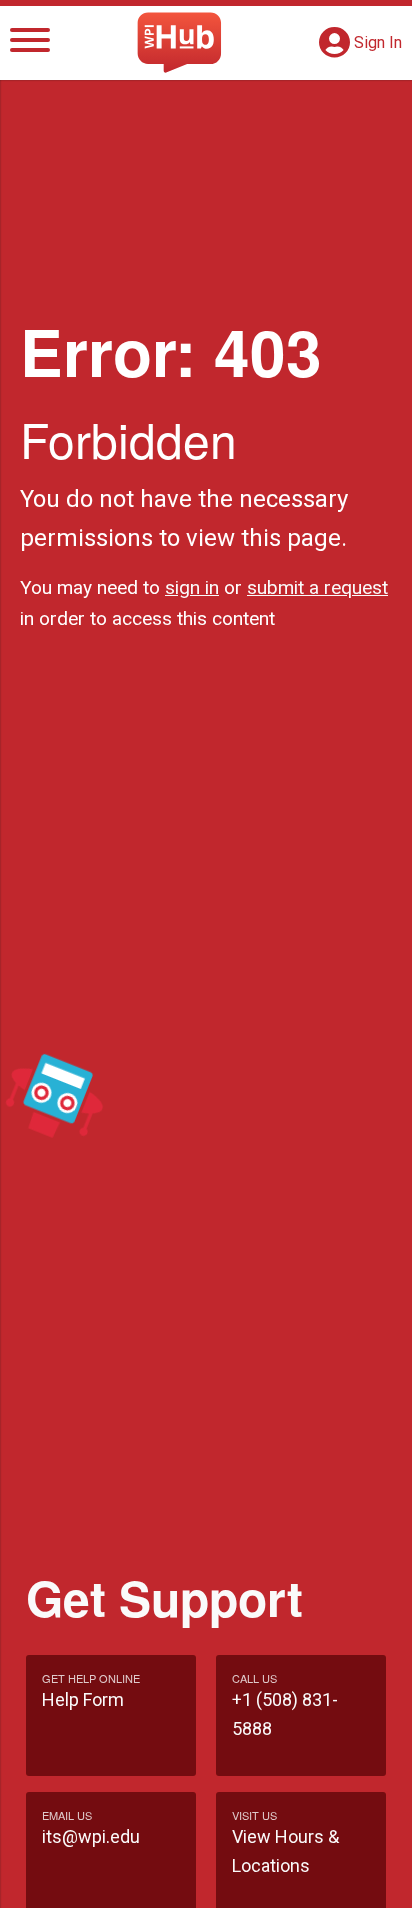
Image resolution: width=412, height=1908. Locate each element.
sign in (192, 587)
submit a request (317, 587)
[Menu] (30, 43)
